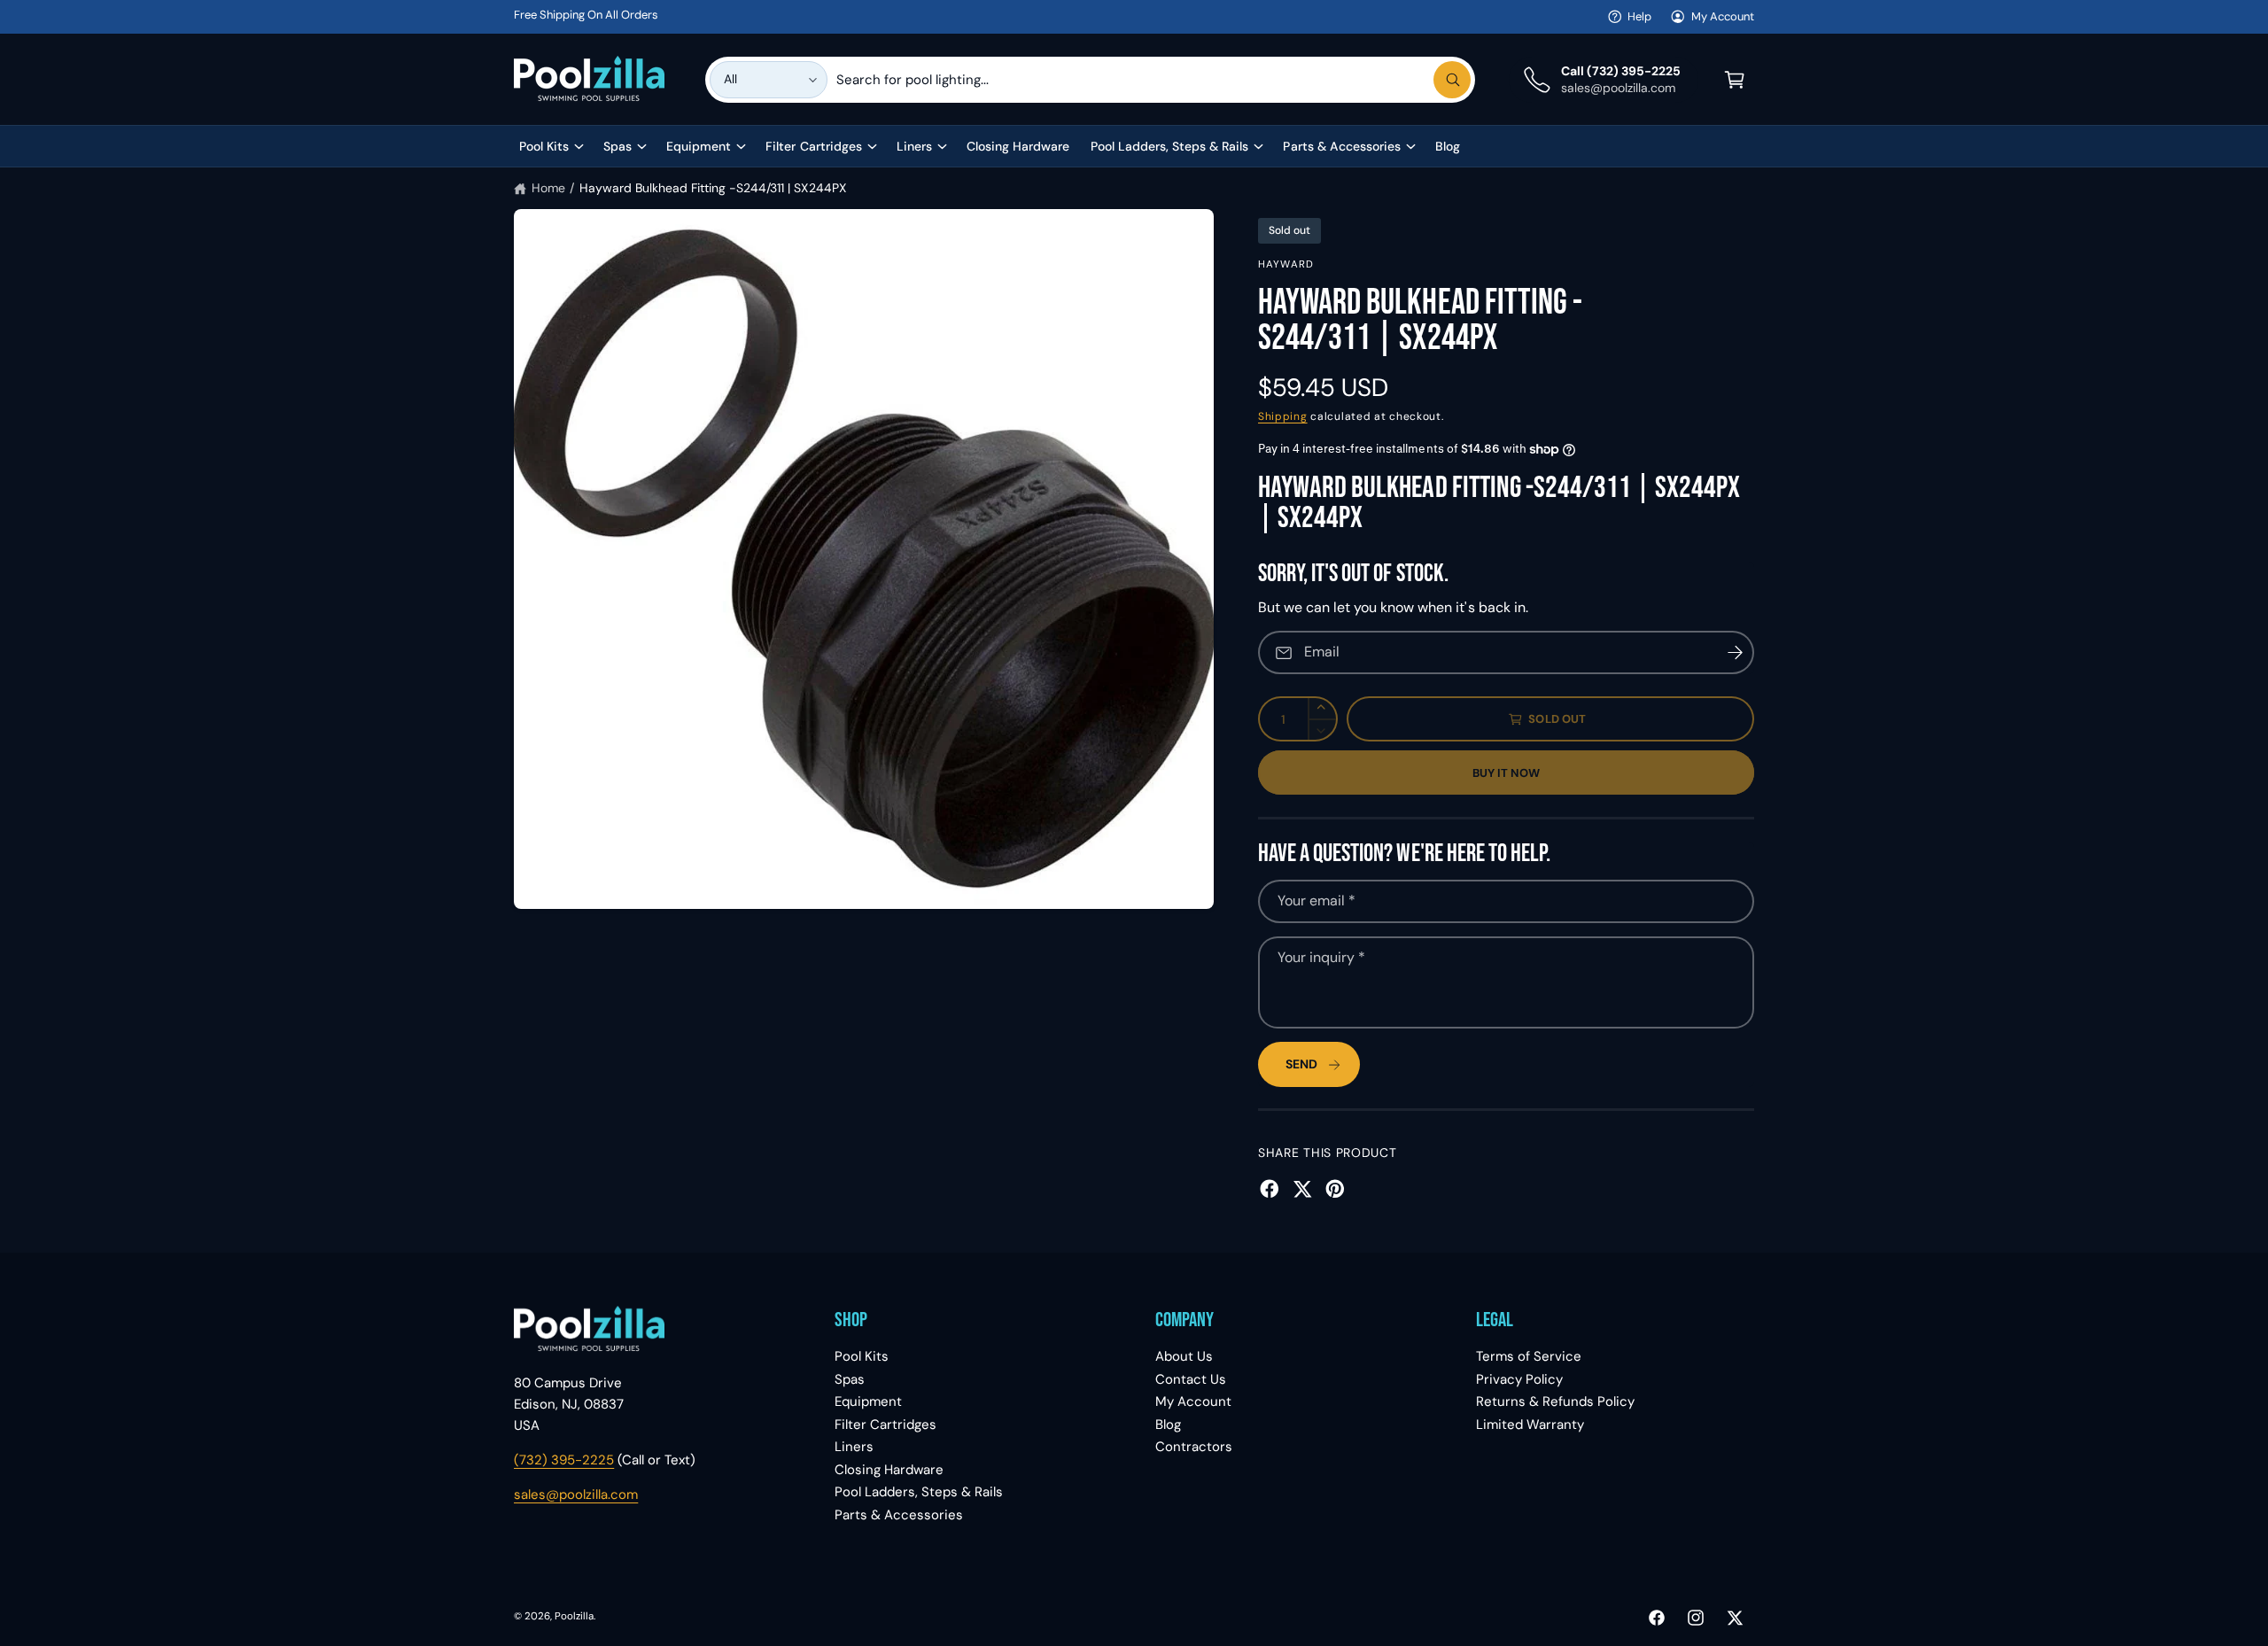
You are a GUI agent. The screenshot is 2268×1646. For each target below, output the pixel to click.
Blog (1168, 1425)
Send (1301, 1064)
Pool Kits (544, 146)
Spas (617, 146)
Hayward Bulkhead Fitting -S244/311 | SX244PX (713, 188)
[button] (1735, 80)
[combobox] (1153, 80)
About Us (1184, 1356)
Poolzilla (574, 1616)
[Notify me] (1735, 652)
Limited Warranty (1530, 1425)
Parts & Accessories (1341, 146)
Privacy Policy (1519, 1379)
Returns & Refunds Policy (1555, 1401)
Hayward (1286, 264)
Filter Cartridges (813, 146)
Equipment (699, 146)
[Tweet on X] (1302, 1189)
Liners (914, 146)
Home (548, 188)
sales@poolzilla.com (576, 1495)
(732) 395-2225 (564, 1460)
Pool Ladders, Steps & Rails (1169, 146)
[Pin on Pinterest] (1335, 1189)
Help (1639, 16)
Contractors (1194, 1447)
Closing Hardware (889, 1470)
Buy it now (1507, 773)
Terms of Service (1529, 1356)
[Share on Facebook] (1270, 1189)
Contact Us (1191, 1379)
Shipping (1283, 416)
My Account (1723, 16)
